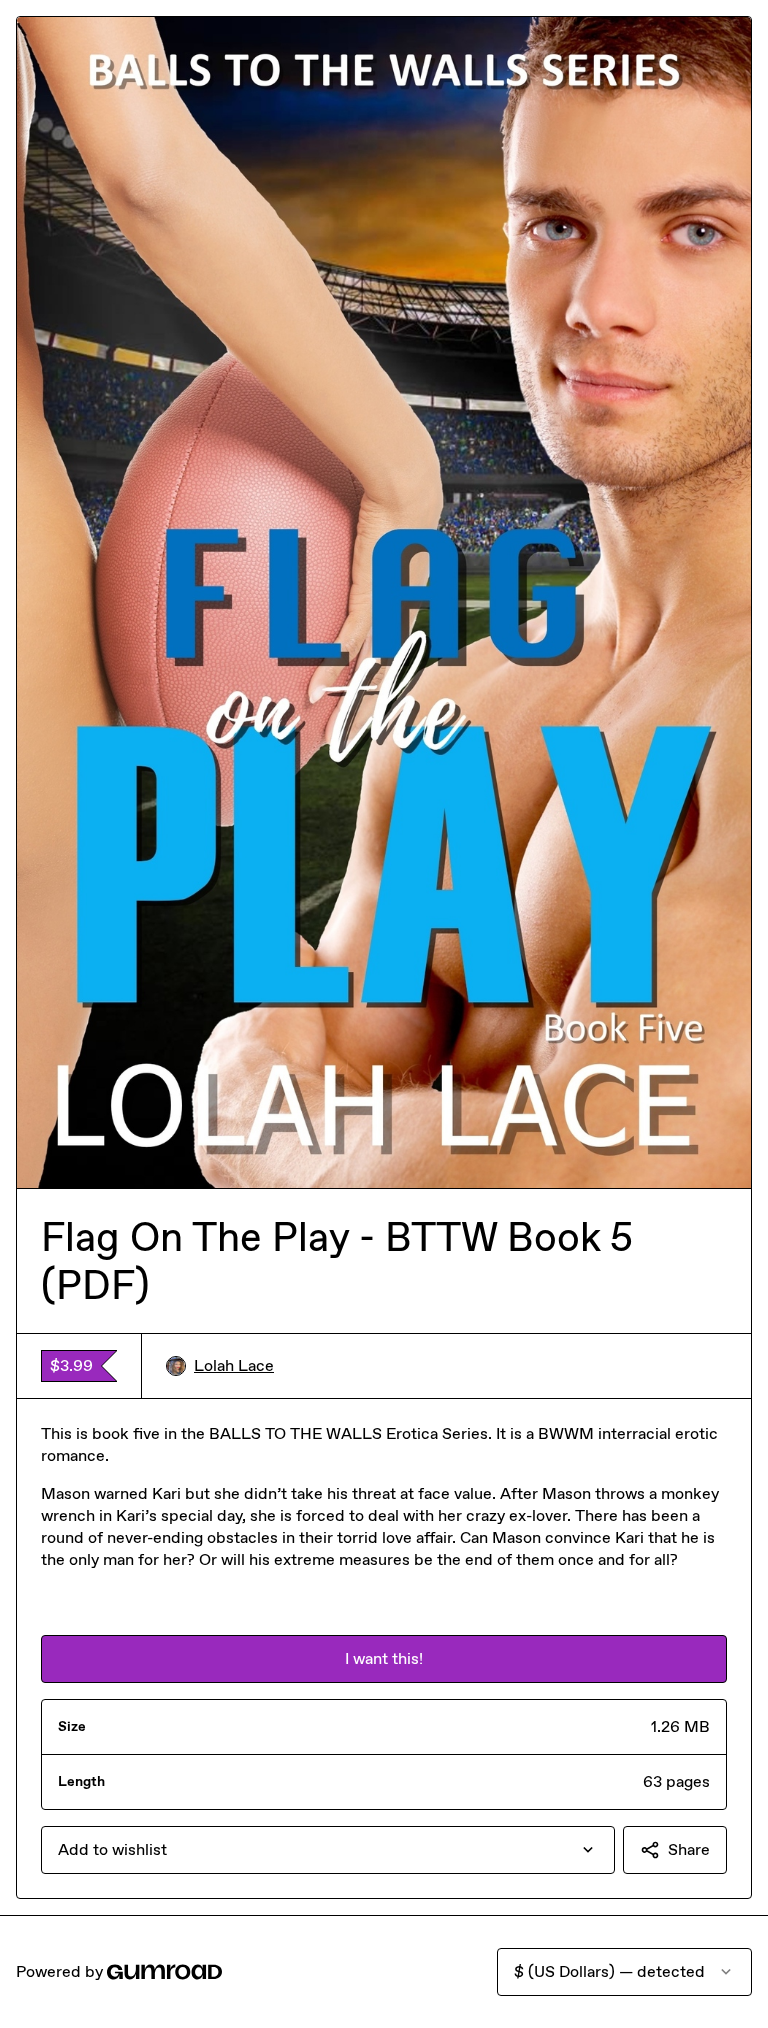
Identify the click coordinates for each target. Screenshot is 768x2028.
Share (689, 1849)
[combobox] (328, 1850)
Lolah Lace (234, 1365)
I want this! (384, 1658)
